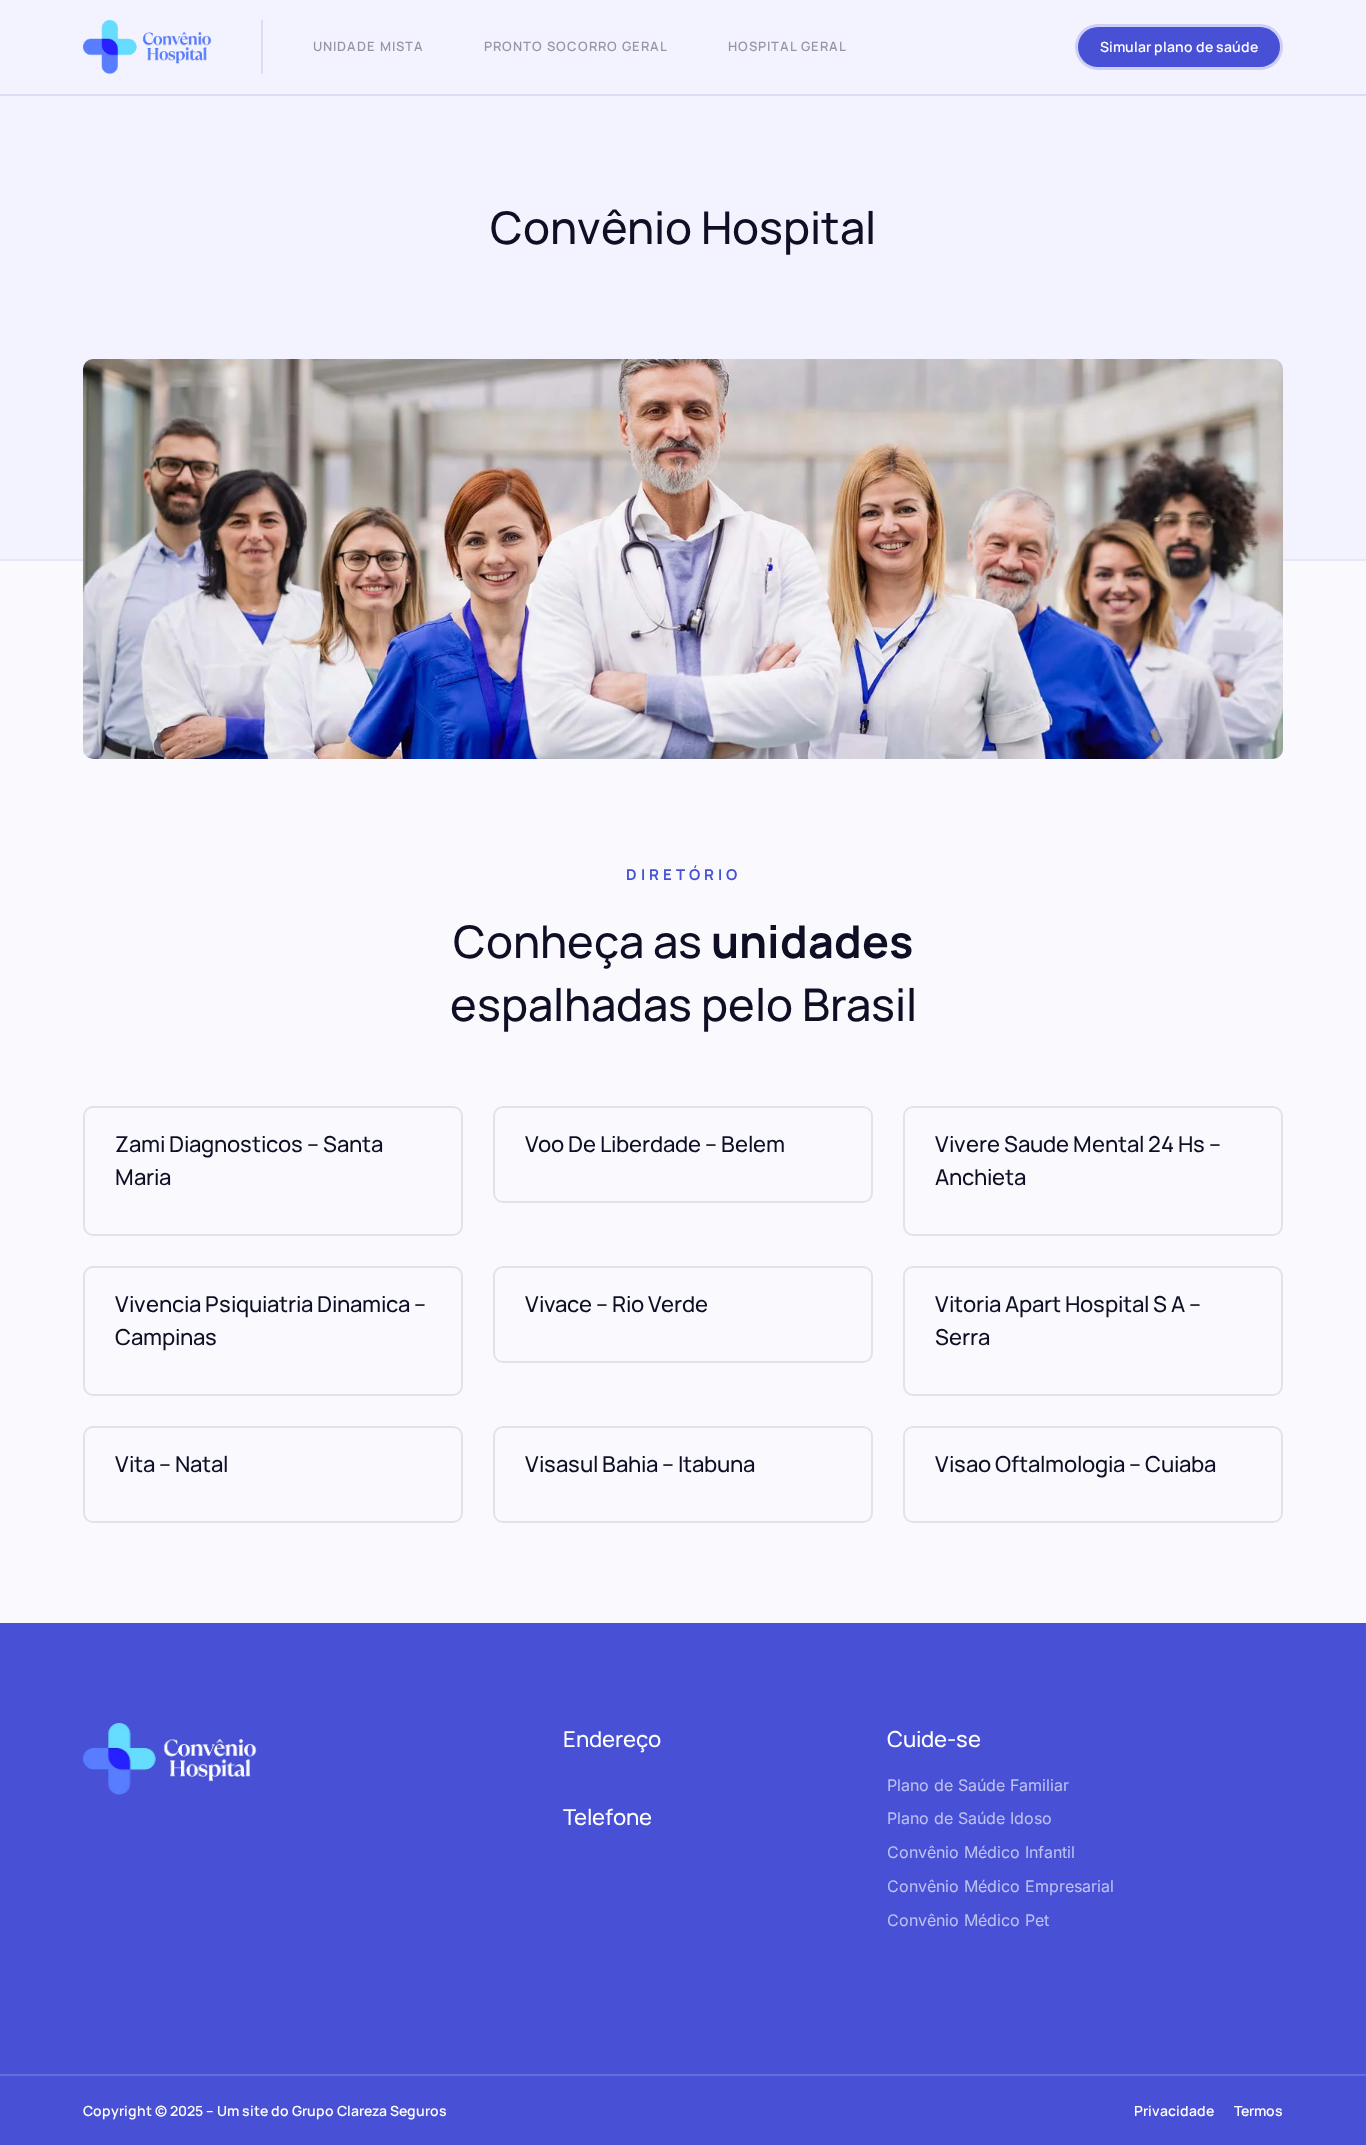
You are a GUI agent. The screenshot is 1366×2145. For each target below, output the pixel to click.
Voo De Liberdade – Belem (655, 1144)
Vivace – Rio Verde (616, 1304)
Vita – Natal (171, 1464)
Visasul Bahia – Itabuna (640, 1464)
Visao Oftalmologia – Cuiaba (1075, 1464)
